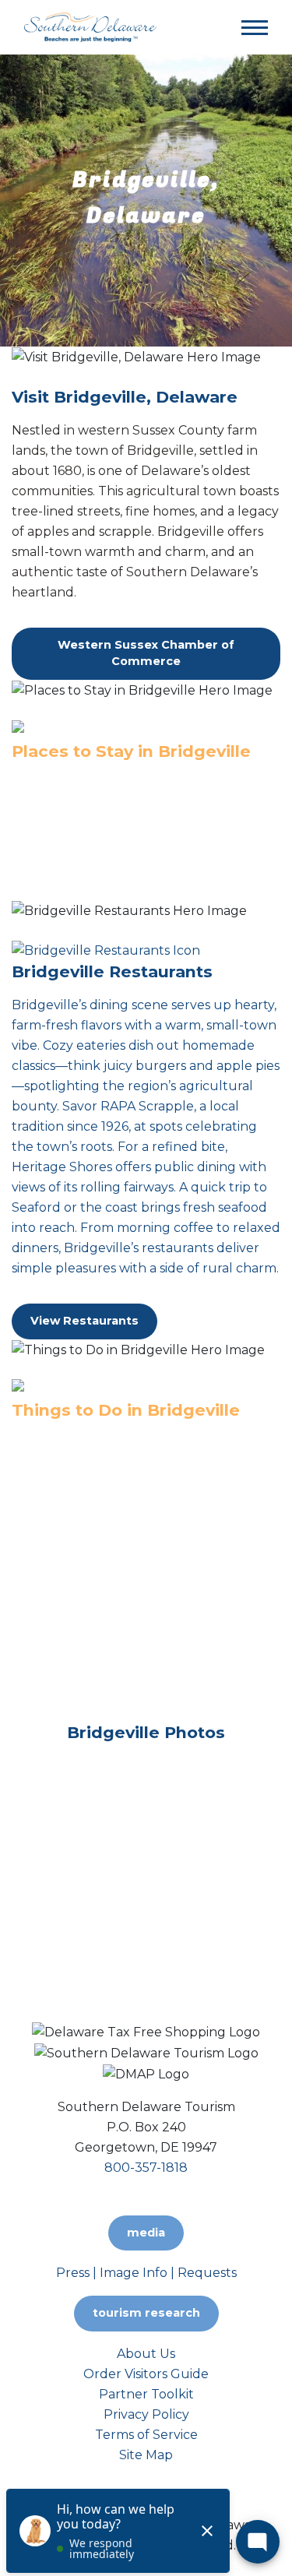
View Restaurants (84, 1321)
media (146, 2233)
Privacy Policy (146, 2414)
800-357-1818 (146, 2168)
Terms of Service (146, 2435)
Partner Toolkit (146, 2394)
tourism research (146, 2313)
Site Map (146, 2455)
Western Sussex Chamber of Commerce (146, 653)
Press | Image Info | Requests (146, 2273)
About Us (146, 2354)
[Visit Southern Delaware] (90, 26)
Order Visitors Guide (146, 2374)
